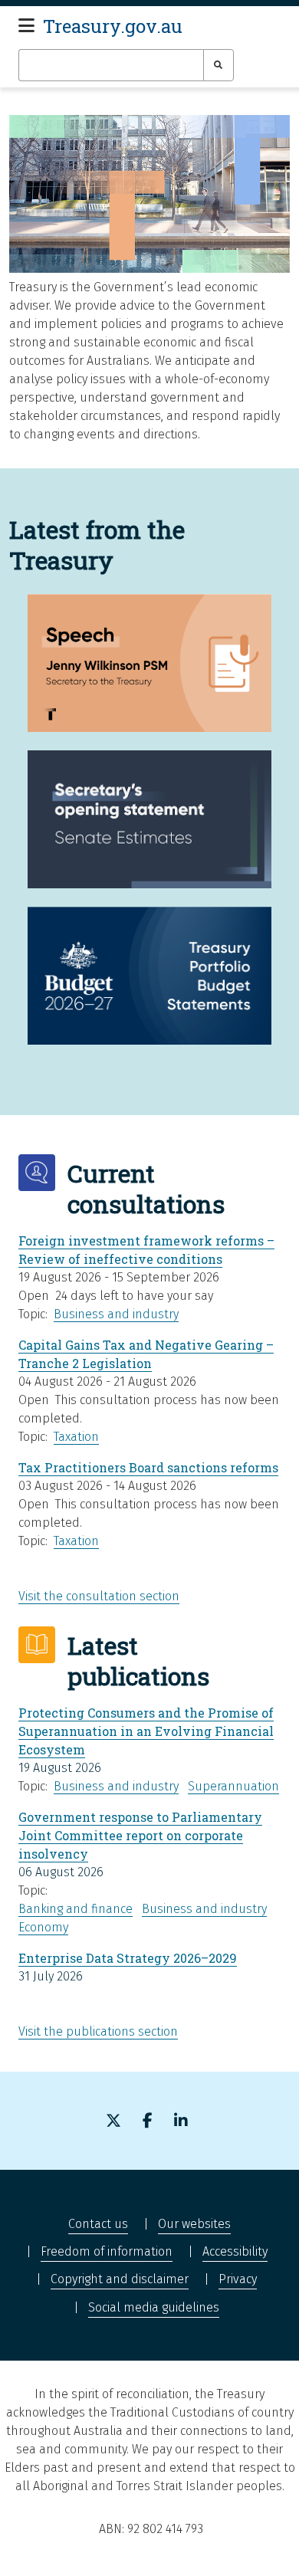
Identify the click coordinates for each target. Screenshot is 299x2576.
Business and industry (116, 1314)
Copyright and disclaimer (120, 2279)
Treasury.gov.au (113, 26)
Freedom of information (107, 2251)
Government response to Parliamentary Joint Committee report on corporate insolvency (140, 1835)
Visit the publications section (98, 2031)
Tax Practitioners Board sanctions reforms (148, 1467)
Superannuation (233, 1786)
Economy (43, 1927)
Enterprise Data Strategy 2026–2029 (128, 1958)
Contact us (98, 2224)
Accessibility (235, 2251)
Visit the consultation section (99, 1596)
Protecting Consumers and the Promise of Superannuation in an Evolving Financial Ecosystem (146, 1731)
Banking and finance (76, 1909)
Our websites (194, 2224)
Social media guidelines (154, 2307)
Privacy (238, 2279)
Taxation (76, 1437)
